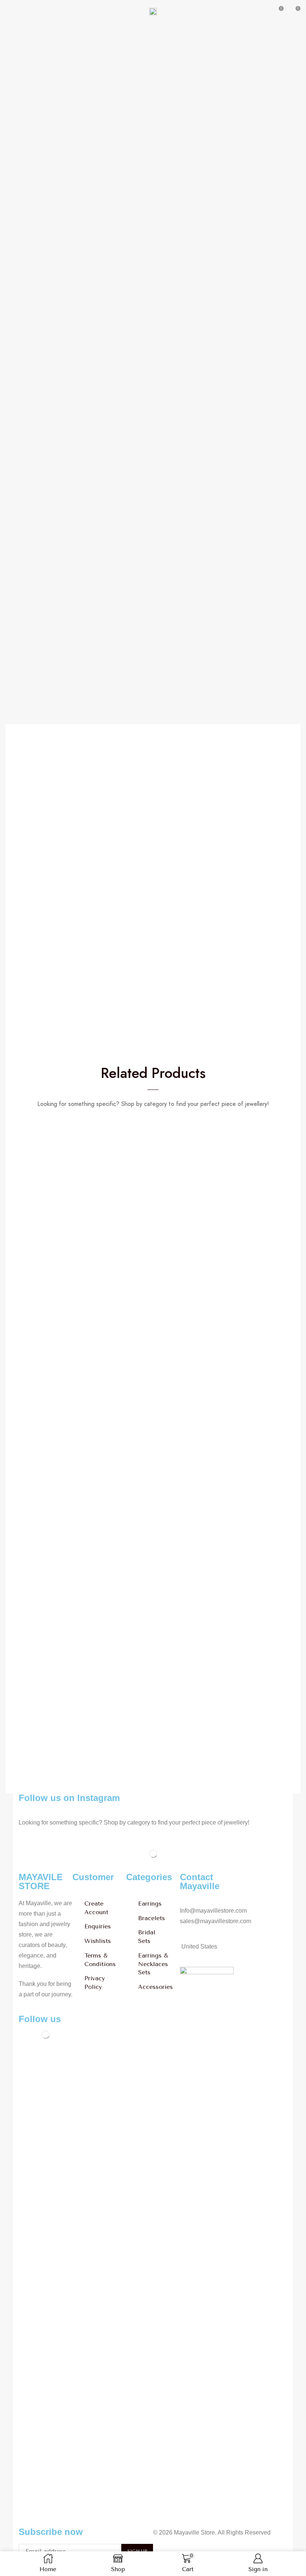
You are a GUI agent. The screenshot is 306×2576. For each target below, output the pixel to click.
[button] (9, 11)
